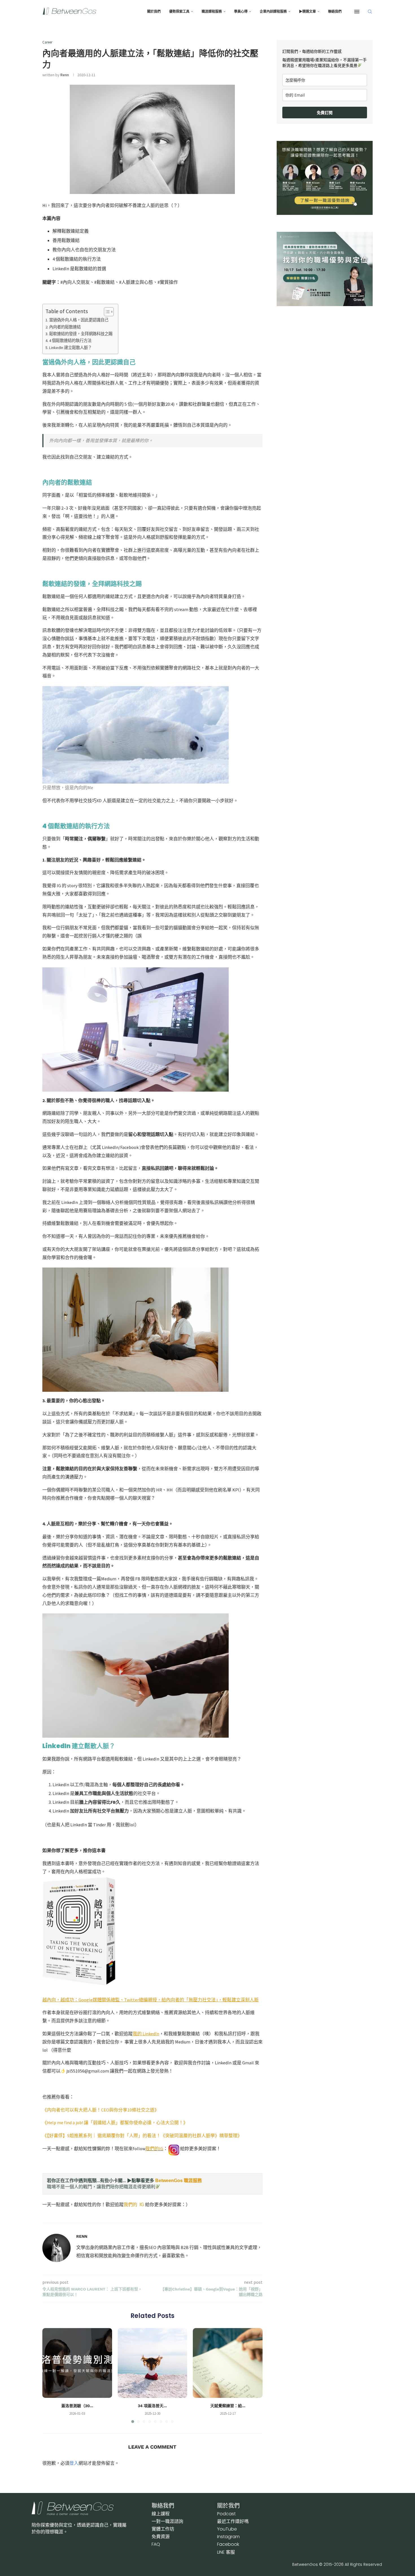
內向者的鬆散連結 (65, 327)
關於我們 (154, 12)
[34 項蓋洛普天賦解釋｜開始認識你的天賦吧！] (153, 2363)
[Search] (370, 12)
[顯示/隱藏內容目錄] (106, 312)
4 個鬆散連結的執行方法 (70, 341)
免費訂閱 (325, 113)
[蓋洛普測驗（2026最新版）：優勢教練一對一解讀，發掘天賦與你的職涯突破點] (77, 2363)
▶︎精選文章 (307, 12)
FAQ (156, 2544)
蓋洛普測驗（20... (77, 2406)
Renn (65, 75)
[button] (50, 2375)
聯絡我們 (335, 12)
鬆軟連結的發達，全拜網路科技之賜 (81, 334)
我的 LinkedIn (146, 2034)
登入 (74, 2463)
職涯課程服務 (212, 12)
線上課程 (161, 2514)
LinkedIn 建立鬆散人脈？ (70, 348)
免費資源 (161, 2537)
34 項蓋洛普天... (152, 2406)
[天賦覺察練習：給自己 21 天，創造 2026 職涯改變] (228, 2363)
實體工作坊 (163, 2529)
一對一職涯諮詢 (167, 2521)
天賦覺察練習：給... (228, 2406)
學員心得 (241, 12)
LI (226, 2552)
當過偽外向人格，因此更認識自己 (79, 320)
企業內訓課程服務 (273, 12)
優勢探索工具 (179, 12)
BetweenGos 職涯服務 (179, 2181)
